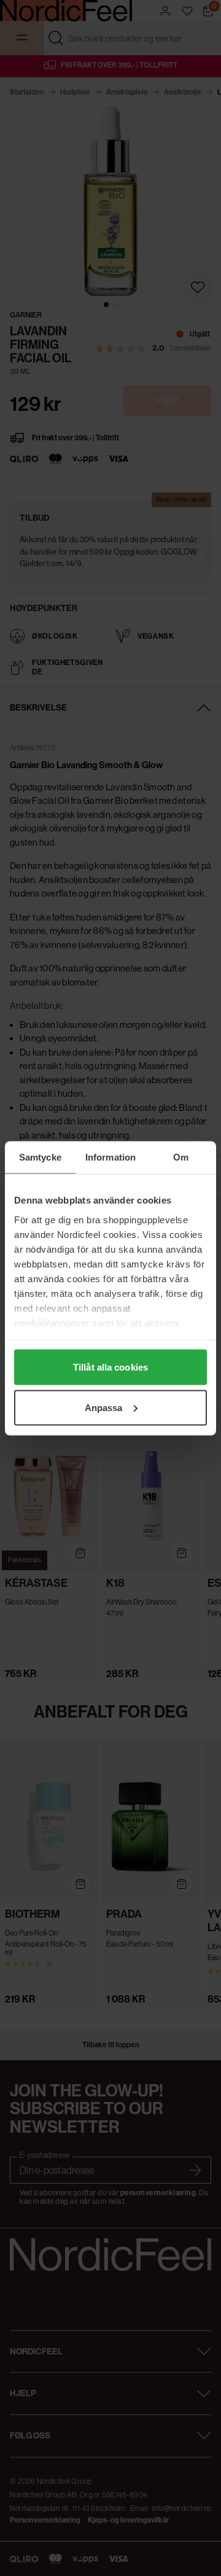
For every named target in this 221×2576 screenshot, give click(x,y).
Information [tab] (110, 1157)
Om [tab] (181, 1157)
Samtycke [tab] (40, 1157)
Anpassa (104, 1407)
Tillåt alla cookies (110, 1367)
